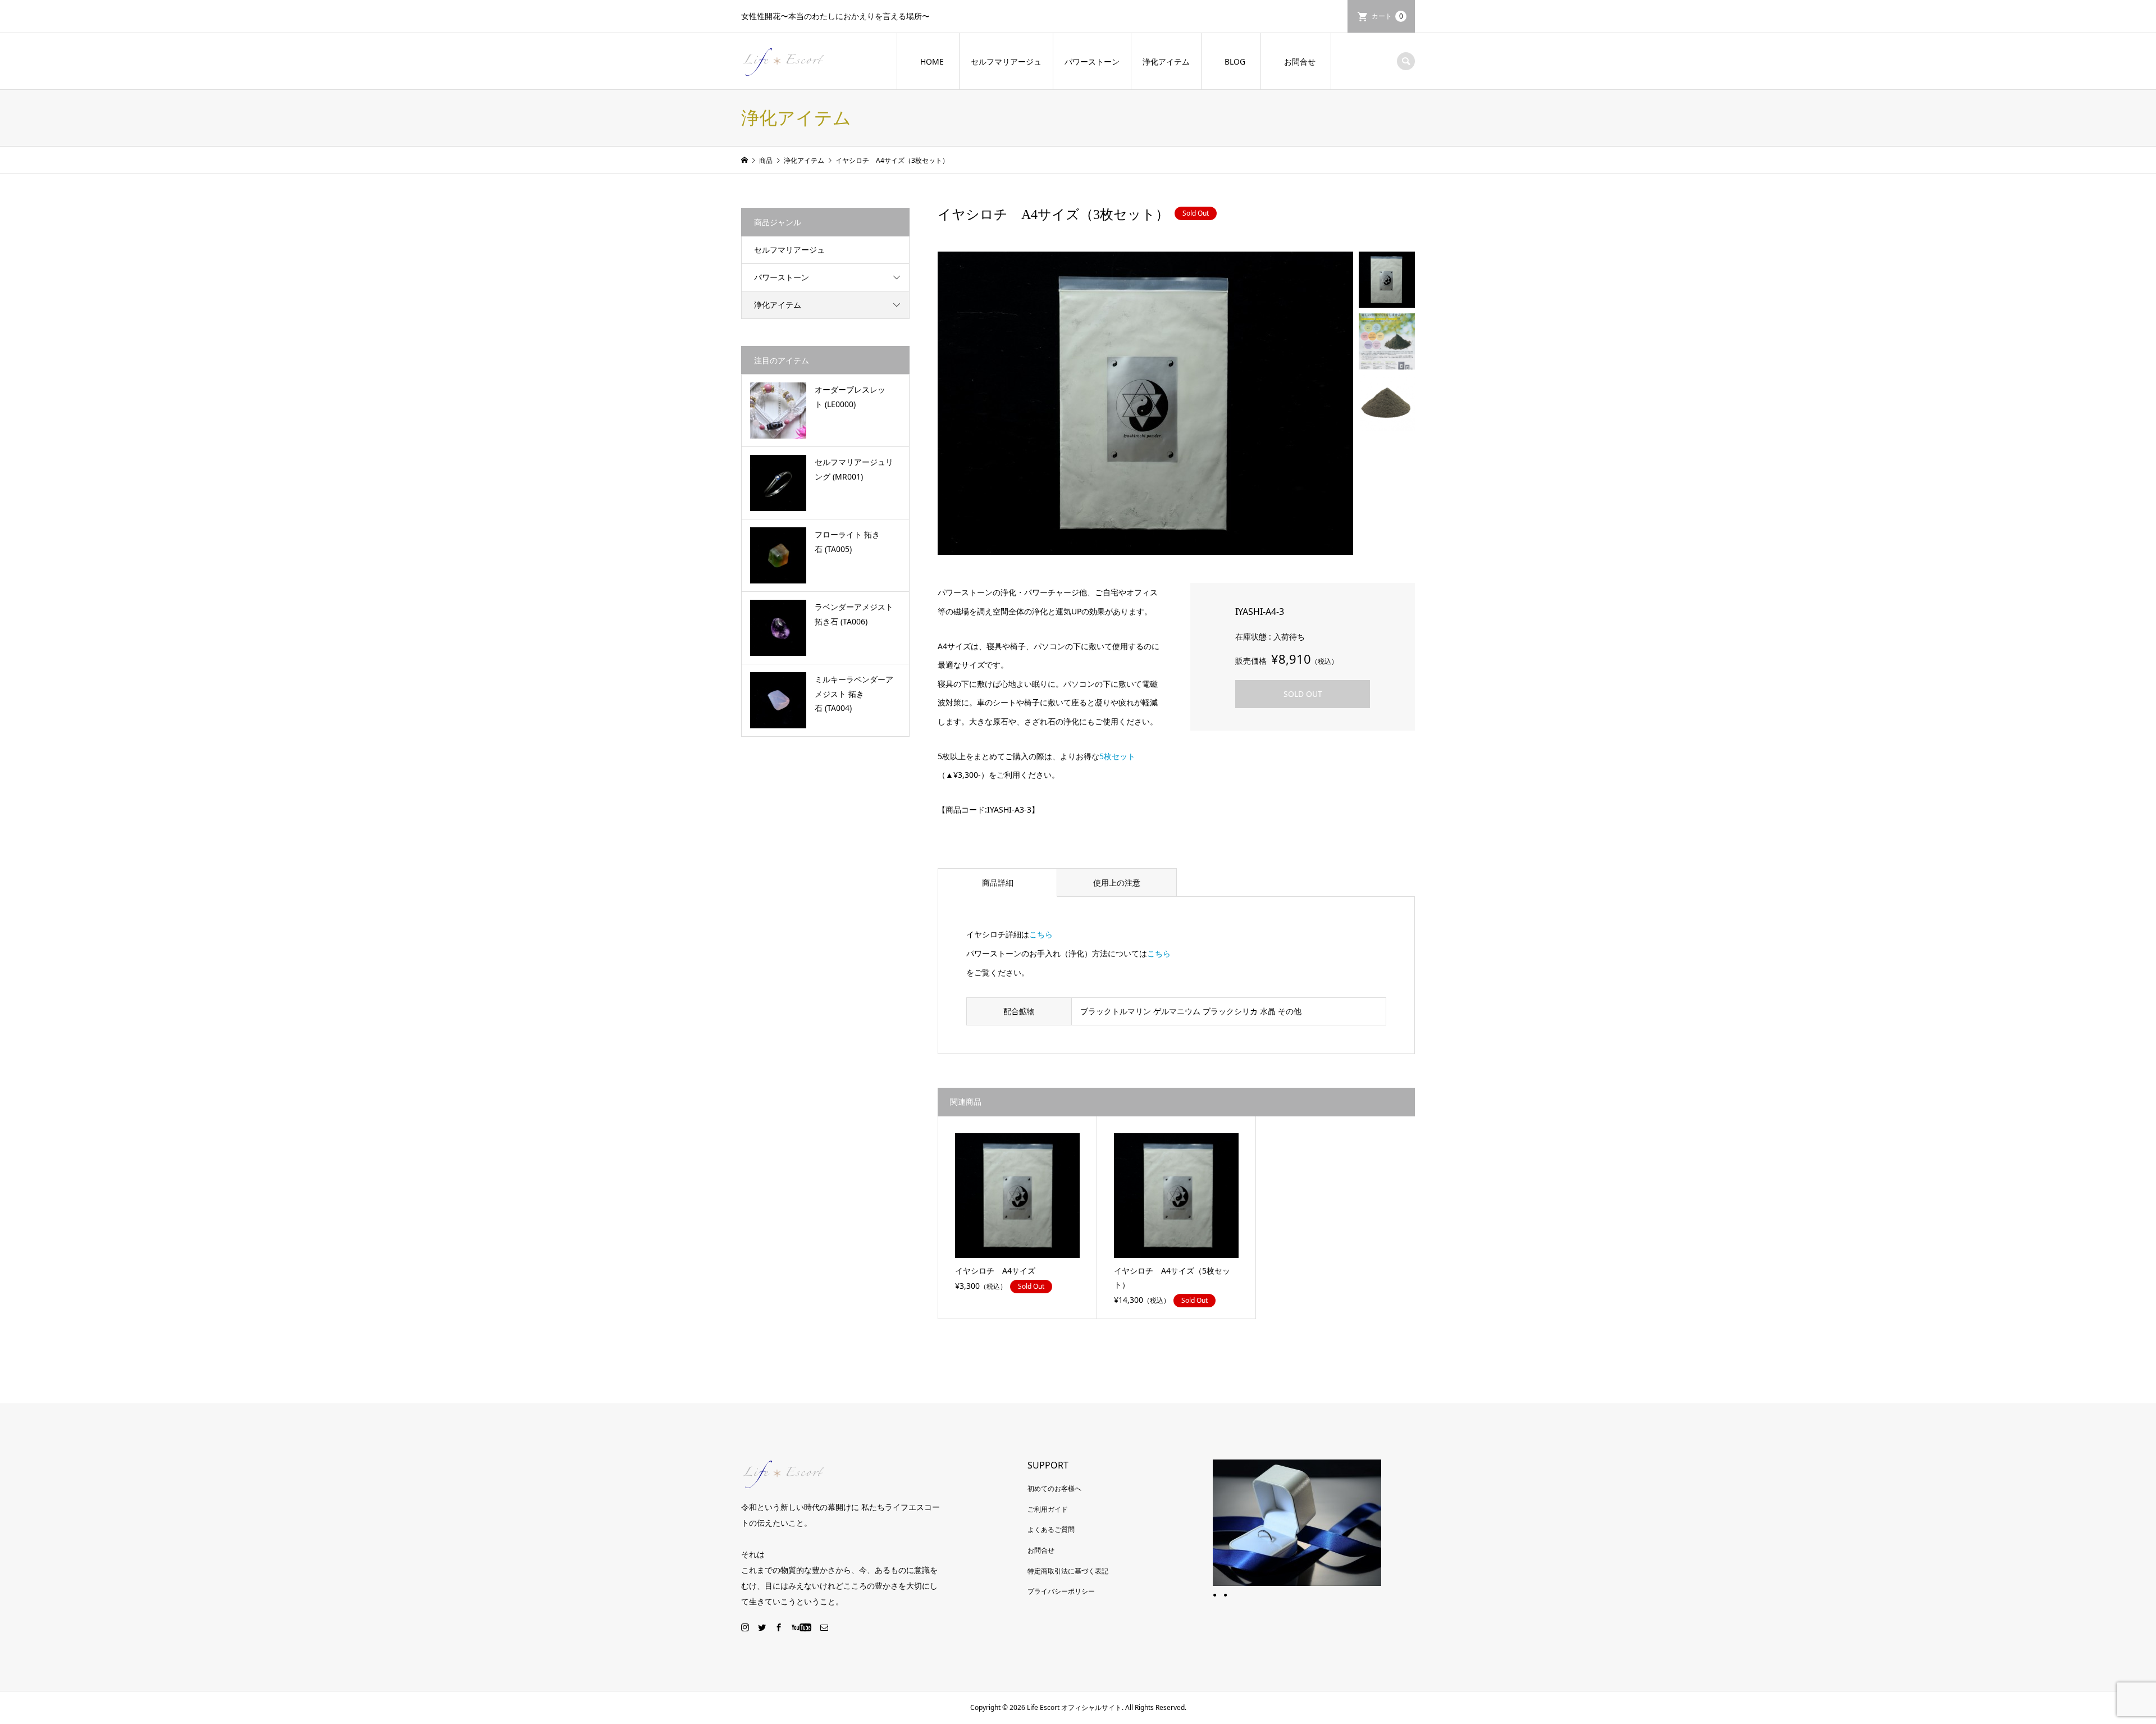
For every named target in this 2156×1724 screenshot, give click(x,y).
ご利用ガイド (1048, 1509)
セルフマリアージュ (1006, 61)
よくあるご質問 (1051, 1529)
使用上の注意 (1117, 882)
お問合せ (1300, 61)
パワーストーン (1092, 61)
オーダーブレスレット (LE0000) (850, 396)
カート (1387, 16)
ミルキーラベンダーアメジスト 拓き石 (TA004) (854, 693)
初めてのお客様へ (1054, 1488)
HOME (932, 61)
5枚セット (1117, 756)
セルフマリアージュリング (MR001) (854, 469)
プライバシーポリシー (1061, 1591)
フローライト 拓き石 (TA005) (847, 541)
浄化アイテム (1166, 61)
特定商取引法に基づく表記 (1068, 1571)
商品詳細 (998, 882)
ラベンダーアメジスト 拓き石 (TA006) (854, 614)
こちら (1041, 934)
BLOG (1235, 61)
